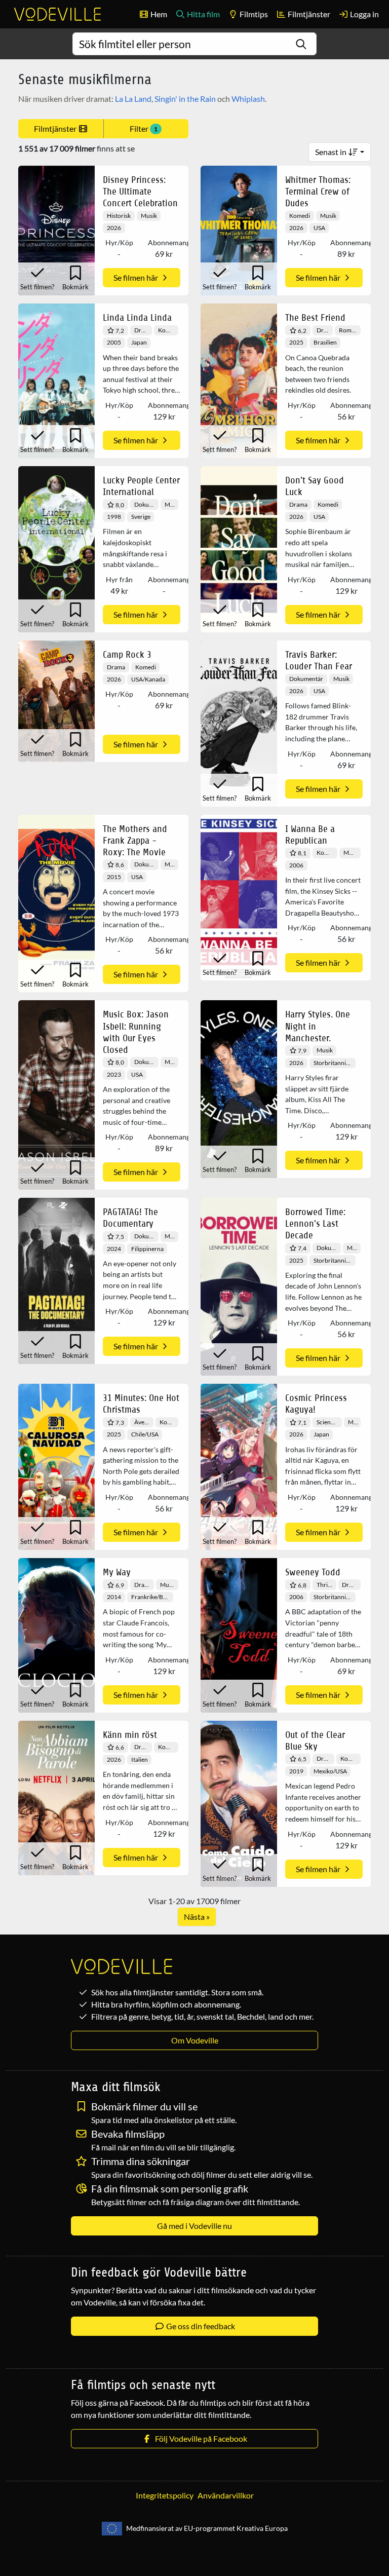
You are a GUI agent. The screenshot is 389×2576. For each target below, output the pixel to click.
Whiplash (248, 99)
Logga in (364, 14)
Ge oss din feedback (200, 2326)
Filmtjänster (308, 14)
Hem (158, 14)
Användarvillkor (226, 2495)
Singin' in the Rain (185, 99)
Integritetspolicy (165, 2495)
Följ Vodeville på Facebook (200, 2438)
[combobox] (195, 44)
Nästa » (197, 1917)
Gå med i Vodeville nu (194, 2226)
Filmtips (253, 14)
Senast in (332, 152)
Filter (144, 128)
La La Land (133, 99)
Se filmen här (137, 277)
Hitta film (203, 14)
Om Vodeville (195, 2040)
